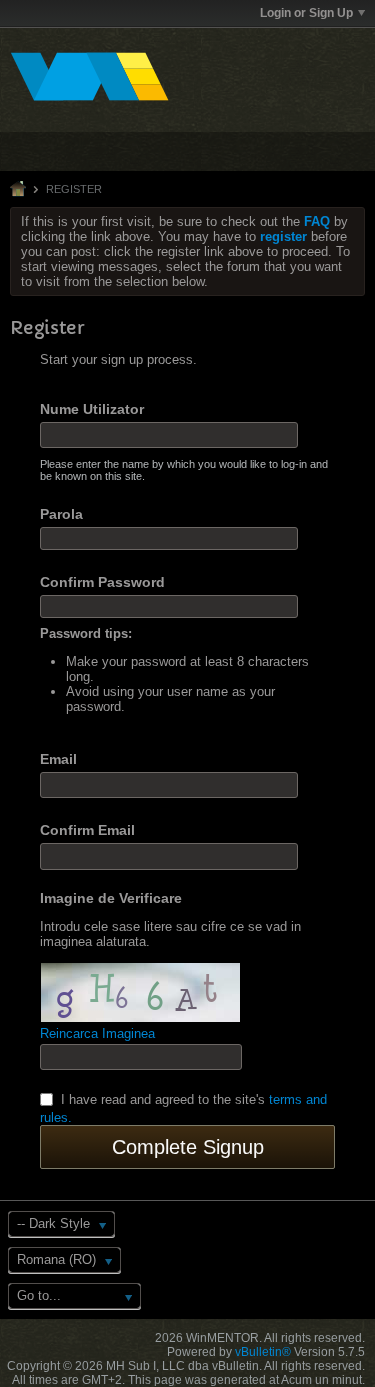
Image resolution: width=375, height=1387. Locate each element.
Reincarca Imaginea (97, 1033)
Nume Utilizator (92, 409)
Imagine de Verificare (111, 898)
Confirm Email (87, 830)
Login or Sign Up (306, 13)
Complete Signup (188, 1147)
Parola (61, 514)
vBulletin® (263, 1352)
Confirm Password (102, 582)
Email (58, 759)
